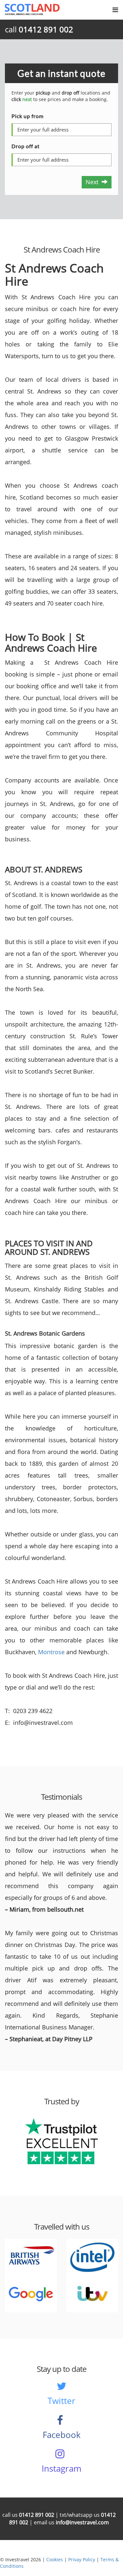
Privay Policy (82, 2559)
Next (94, 182)
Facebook (62, 2435)
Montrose (51, 1652)
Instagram (61, 2468)
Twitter (61, 2401)
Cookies (55, 2559)
